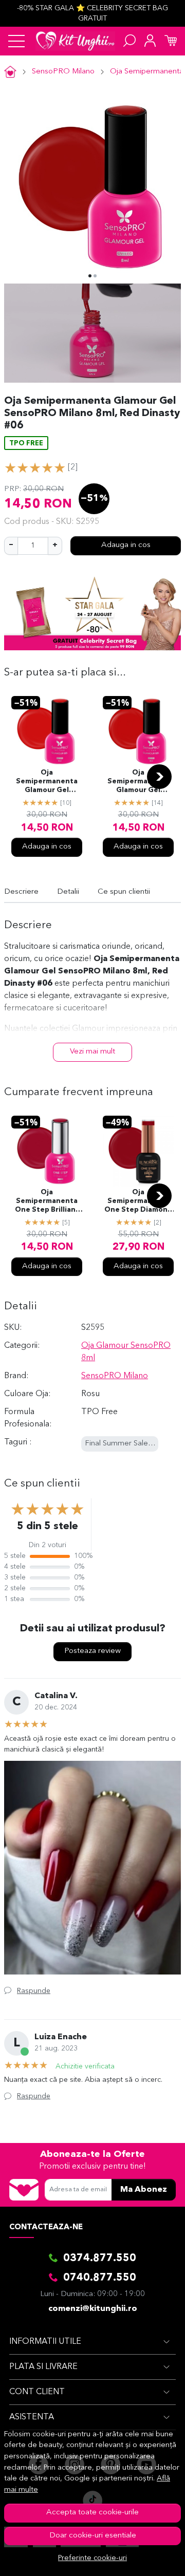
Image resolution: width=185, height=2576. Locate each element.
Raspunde (34, 1991)
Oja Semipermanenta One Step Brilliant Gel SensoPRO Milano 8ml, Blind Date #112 (47, 1202)
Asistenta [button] (32, 2417)
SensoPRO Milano (63, 72)
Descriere (21, 892)
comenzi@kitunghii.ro (93, 2309)
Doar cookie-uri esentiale (93, 2536)
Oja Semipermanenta (147, 72)
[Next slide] (159, 777)
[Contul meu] (150, 41)
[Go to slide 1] (90, 276)
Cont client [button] (37, 2392)
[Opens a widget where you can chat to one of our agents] (146, 2558)
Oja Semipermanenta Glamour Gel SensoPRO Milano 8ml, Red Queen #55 (47, 782)
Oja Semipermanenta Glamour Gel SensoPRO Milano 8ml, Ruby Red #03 (138, 782)
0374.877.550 (100, 2259)
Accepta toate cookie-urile (92, 2513)
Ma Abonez (144, 2190)
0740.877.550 (100, 2278)
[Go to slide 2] (95, 276)
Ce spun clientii (124, 892)
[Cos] (171, 41)
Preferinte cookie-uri (92, 2558)
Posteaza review (92, 1651)
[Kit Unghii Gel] (75, 41)
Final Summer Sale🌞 (121, 1444)
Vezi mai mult (92, 1052)
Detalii (68, 892)
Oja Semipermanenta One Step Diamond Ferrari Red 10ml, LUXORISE (138, 1202)
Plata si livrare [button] (43, 2367)
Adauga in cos (126, 545)
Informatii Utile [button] (45, 2342)
